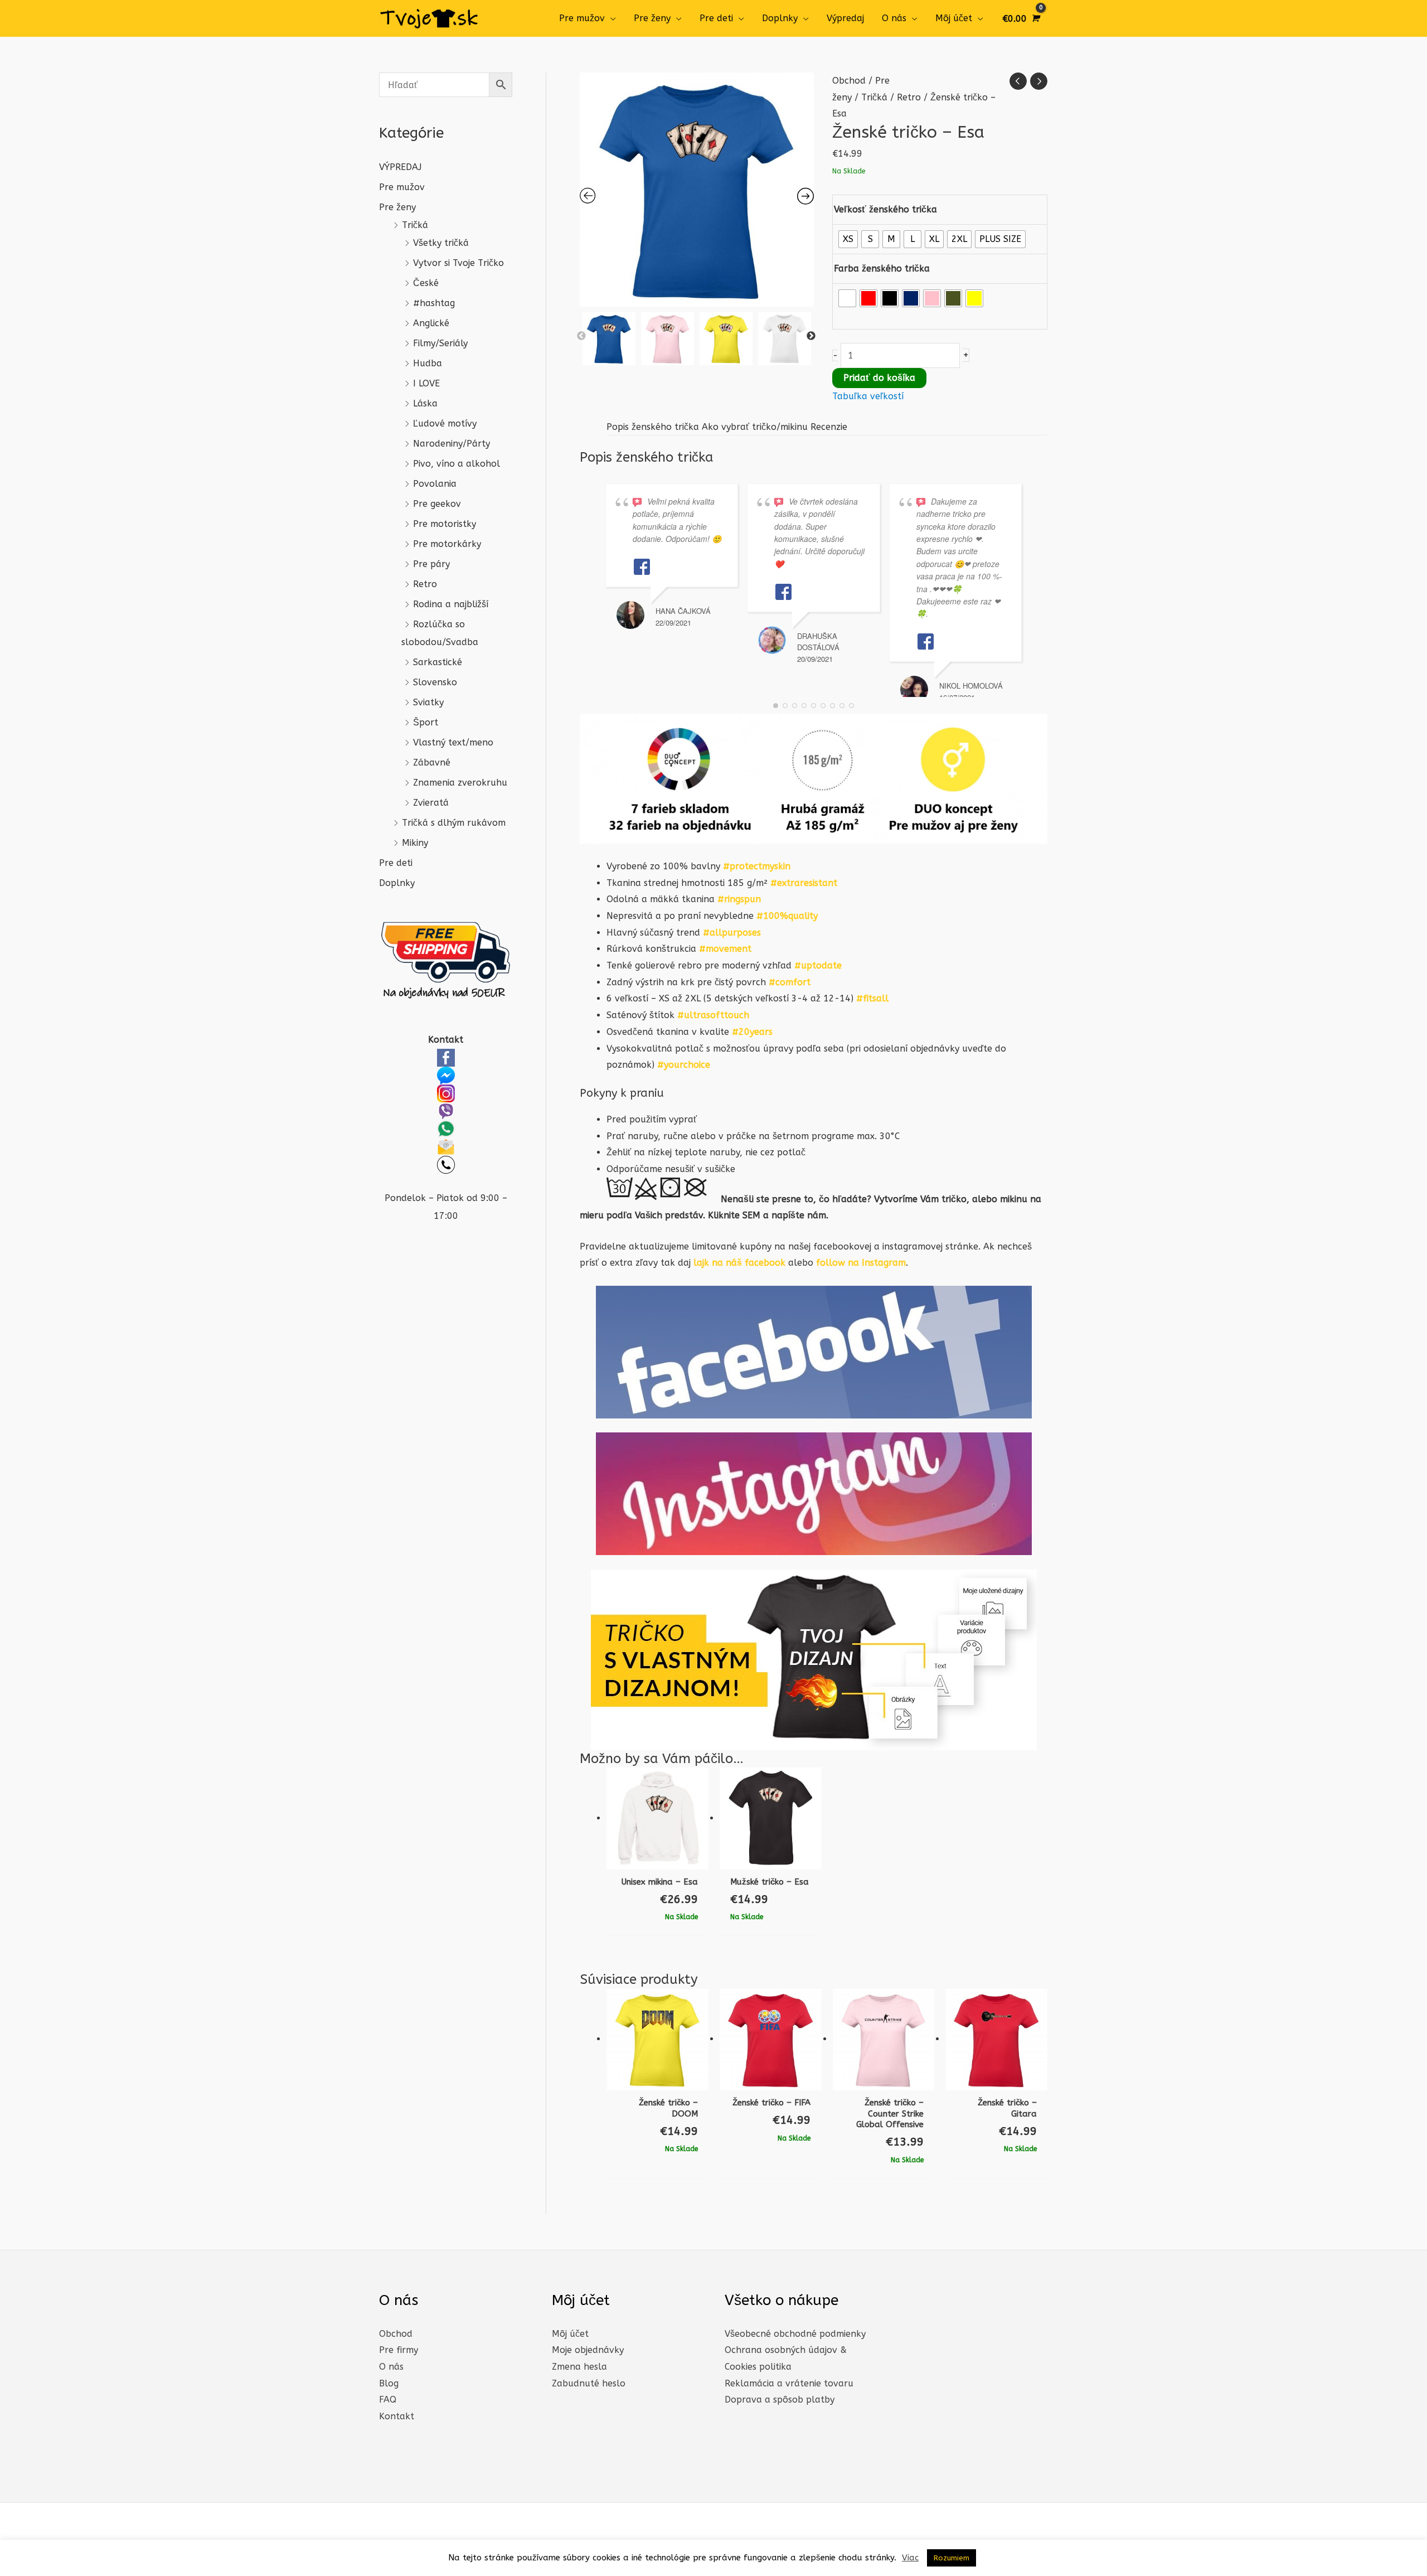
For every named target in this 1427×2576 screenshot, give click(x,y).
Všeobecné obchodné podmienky (795, 2334)
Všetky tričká (441, 243)
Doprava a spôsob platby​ (780, 2400)
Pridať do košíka (879, 378)
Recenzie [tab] (829, 427)
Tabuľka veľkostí (868, 396)
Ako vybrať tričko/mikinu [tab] (755, 427)
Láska (425, 403)
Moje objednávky (588, 2350)
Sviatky (428, 702)
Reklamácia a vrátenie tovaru (789, 2383)
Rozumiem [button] (952, 2558)
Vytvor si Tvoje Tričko (458, 263)
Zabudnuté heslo (589, 2383)
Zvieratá (431, 803)
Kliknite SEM (734, 1215)
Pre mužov (582, 18)
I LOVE (426, 383)
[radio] (848, 239)
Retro (425, 584)
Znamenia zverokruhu (460, 783)
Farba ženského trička (882, 268)
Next (811, 336)
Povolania (435, 484)
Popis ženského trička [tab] (653, 427)
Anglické (431, 323)
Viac (910, 2558)
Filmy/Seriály (440, 343)
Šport (426, 722)
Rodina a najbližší (451, 604)
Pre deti (716, 18)
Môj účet (954, 18)
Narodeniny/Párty (452, 444)
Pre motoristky (445, 524)
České (426, 283)
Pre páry (431, 564)
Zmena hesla (579, 2367)
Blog (389, 2383)
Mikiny (415, 843)
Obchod (849, 81)
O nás (894, 18)
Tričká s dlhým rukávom (454, 823)
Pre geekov (437, 504)
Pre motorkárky (447, 544)
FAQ (388, 2400)
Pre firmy (399, 2350)
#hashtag (434, 303)
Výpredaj (845, 18)
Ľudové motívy (445, 423)
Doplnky (780, 18)
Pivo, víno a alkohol (457, 464)
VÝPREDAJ (400, 167)
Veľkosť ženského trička (885, 209)
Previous (581, 336)
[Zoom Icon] (697, 190)
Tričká (415, 225)
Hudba (428, 363)
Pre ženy (652, 18)
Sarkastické (438, 662)
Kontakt (397, 2416)
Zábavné (432, 762)
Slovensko (435, 682)
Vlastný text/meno (453, 742)
